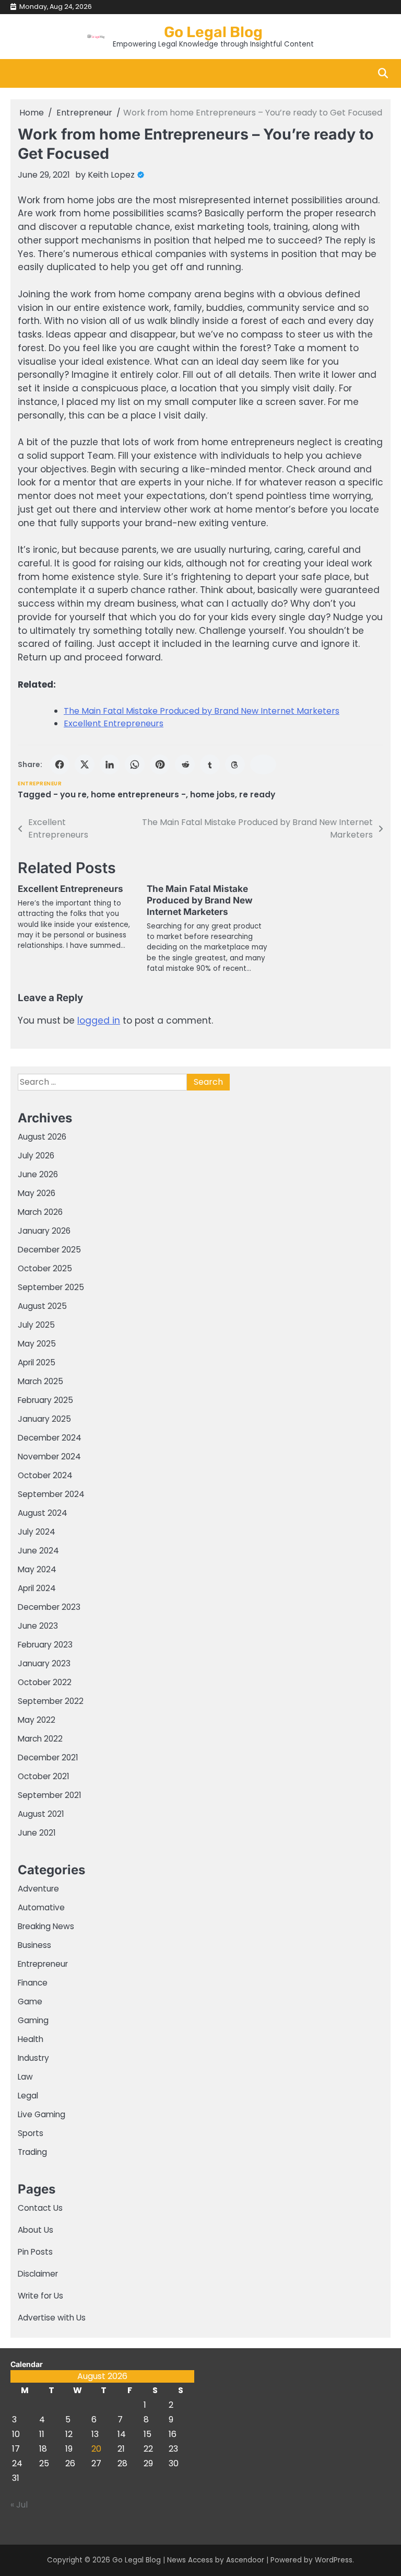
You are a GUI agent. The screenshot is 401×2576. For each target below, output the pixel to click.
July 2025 (36, 1325)
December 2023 (49, 1607)
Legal (28, 2096)
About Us (36, 2230)
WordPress (334, 2560)
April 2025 (37, 1362)
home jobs (213, 794)
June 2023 (38, 1626)
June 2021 (37, 1833)
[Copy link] (263, 764)
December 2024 (50, 1438)
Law (25, 2077)
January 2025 (44, 1419)
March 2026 (40, 1212)
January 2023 (44, 1663)
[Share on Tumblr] (210, 764)
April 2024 (37, 1588)
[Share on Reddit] (185, 764)
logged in (99, 1020)
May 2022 (37, 1720)
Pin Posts (35, 2252)
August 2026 (42, 1137)
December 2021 (48, 1757)
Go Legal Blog (213, 32)
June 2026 (38, 1174)
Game (30, 2001)
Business (34, 1945)
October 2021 (44, 1776)
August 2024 (43, 1513)
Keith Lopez (111, 175)
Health (31, 2039)
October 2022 (45, 1682)
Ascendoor (245, 2560)
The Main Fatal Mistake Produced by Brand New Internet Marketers (202, 711)
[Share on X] (85, 764)
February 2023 (45, 1645)
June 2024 (38, 1551)
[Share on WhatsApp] (135, 764)
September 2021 (50, 1795)
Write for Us (40, 2296)
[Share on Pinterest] (160, 764)
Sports (31, 2133)
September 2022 (51, 1701)
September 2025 (51, 1287)
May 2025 (37, 1344)
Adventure (38, 1889)
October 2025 (45, 1268)
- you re (70, 794)
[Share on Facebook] (60, 764)
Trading (32, 2152)
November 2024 (49, 1457)
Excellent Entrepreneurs (114, 723)
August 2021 (41, 1814)
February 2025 (45, 1400)
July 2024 (37, 1532)
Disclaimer (38, 2274)
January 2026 (44, 1231)
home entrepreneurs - (138, 794)
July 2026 (36, 1156)
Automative (41, 1907)
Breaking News (46, 1926)
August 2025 (42, 1306)
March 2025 (40, 1381)
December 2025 (49, 1250)
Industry (33, 2058)
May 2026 (37, 1193)
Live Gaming (42, 2114)
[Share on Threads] (235, 764)
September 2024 (51, 1494)
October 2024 (45, 1475)
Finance (33, 1983)
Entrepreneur (40, 784)
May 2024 (37, 1569)
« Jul (19, 2505)
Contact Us (40, 2208)
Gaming (33, 2020)
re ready (257, 794)
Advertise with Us (52, 2318)
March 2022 (40, 1739)
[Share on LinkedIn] (110, 764)
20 (96, 2449)
